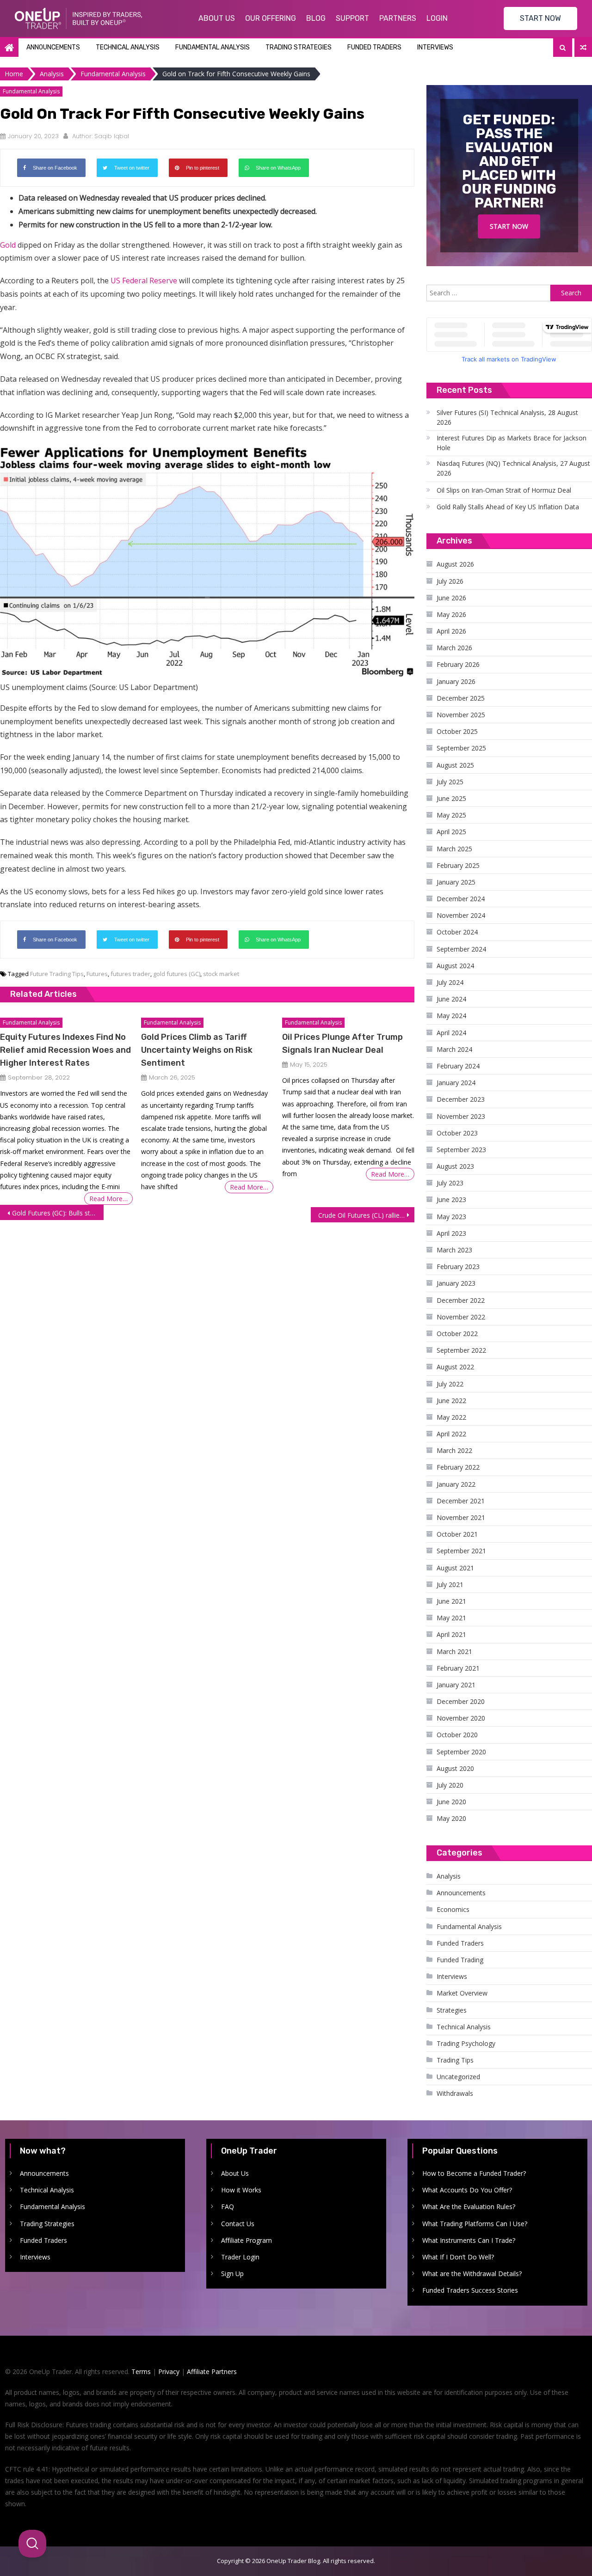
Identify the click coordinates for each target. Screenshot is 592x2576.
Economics (453, 1909)
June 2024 (451, 999)
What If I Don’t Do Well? (458, 2257)
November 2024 (461, 915)
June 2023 (451, 1199)
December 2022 (461, 1300)
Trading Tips (455, 2060)
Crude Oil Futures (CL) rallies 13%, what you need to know (366, 1215)
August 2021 (455, 1568)
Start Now (509, 226)
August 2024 (455, 966)
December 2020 (461, 1701)
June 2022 (451, 1401)
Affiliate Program (247, 2240)
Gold (8, 245)
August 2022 (455, 1367)
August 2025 (455, 765)
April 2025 (451, 832)
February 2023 (458, 1267)
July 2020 (450, 1785)
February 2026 (458, 664)
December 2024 (461, 899)
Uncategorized (458, 2077)
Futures (97, 974)
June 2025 (451, 798)
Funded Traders (374, 47)
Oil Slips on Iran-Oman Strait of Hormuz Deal (504, 490)
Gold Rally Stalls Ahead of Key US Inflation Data (508, 507)
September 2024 (461, 949)
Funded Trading (460, 1960)
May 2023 (451, 1217)
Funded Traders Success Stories (470, 2290)
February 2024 (458, 1066)
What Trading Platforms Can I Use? (475, 2224)
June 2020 (451, 1802)
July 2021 (450, 1584)
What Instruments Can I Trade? (469, 2240)
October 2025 (457, 731)
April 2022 (451, 1434)
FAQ (228, 2207)
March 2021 (454, 1651)
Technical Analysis (128, 47)
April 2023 (451, 1233)
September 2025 (461, 748)
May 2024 (451, 1016)
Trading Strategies (299, 47)
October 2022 (457, 1334)
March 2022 (454, 1450)
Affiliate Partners (212, 2372)
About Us (217, 18)
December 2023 (461, 1099)
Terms (141, 2372)
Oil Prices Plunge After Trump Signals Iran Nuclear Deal (342, 1044)
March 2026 (454, 648)
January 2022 (456, 1484)
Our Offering (271, 18)
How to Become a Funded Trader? (474, 2173)
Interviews (435, 47)
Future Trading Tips (57, 974)
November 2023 (461, 1116)
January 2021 (456, 1685)
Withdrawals (455, 2093)
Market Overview (462, 1993)
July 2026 (450, 581)
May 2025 (451, 815)
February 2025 (458, 865)
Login (437, 18)
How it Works (241, 2190)
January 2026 (456, 681)
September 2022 (461, 1350)
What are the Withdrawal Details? (472, 2274)
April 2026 (451, 631)
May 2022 (451, 1417)
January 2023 (456, 1283)
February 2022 (458, 1467)
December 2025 (461, 698)
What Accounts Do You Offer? (467, 2190)
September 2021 (461, 1551)
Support (352, 18)
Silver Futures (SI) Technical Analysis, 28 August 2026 (507, 417)
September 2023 (461, 1150)
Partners (398, 18)
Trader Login (240, 2257)
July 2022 (450, 1384)
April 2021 (451, 1634)
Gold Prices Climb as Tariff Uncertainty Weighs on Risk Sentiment (197, 1050)
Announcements (53, 47)
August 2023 (455, 1166)
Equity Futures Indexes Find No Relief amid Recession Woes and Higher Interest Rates (65, 1050)
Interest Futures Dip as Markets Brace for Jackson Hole (512, 443)
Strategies (452, 2010)
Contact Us (238, 2224)
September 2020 (461, 1752)
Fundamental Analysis (213, 47)
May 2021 (451, 1618)
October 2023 (457, 1133)
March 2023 (454, 1250)
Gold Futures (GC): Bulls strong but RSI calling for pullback (58, 1213)
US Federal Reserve (144, 281)
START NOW (540, 18)
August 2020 (455, 1768)
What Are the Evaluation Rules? (469, 2207)
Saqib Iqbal (112, 136)
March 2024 (454, 1049)
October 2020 (457, 1735)
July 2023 (450, 1183)
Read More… (108, 1199)
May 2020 (451, 1818)
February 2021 (458, 1668)
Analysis (449, 1876)
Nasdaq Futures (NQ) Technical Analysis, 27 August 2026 (513, 468)
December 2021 (461, 1501)
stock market (221, 974)
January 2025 (456, 882)
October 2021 (457, 1534)
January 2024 (456, 1083)
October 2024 (457, 932)
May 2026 (451, 614)
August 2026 (455, 564)
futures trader (130, 974)
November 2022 (461, 1317)
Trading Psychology (466, 2043)
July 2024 (450, 982)
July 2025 (450, 782)
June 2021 (451, 1601)
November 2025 (461, 715)
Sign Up (232, 2274)
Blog (316, 18)
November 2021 (461, 1517)
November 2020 (461, 1718)
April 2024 (451, 1033)
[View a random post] (583, 48)
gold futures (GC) (177, 974)
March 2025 (454, 849)
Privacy (169, 2372)
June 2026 (451, 598)
